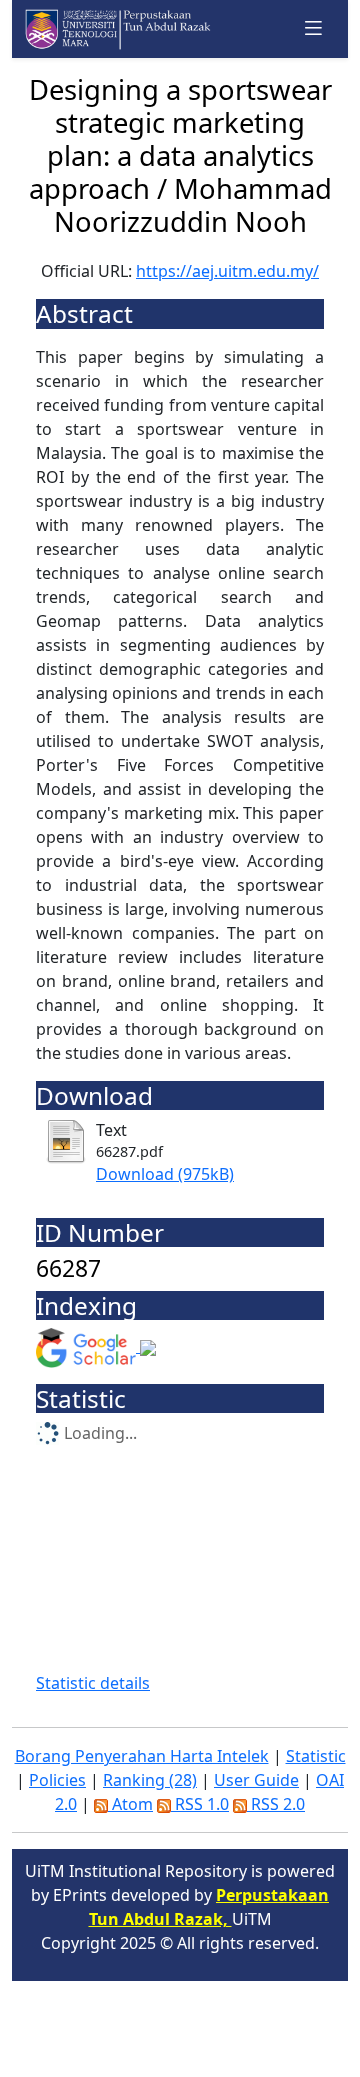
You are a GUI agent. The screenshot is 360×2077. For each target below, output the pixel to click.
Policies (57, 1780)
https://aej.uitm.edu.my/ (227, 271)
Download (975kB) (165, 1174)
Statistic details (93, 1683)
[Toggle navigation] (314, 28)
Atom (130, 1804)
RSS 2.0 (276, 1804)
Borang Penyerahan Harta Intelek (142, 1756)
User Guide (256, 1780)
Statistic (316, 1756)
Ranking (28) (150, 1780)
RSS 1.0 (200, 1804)
